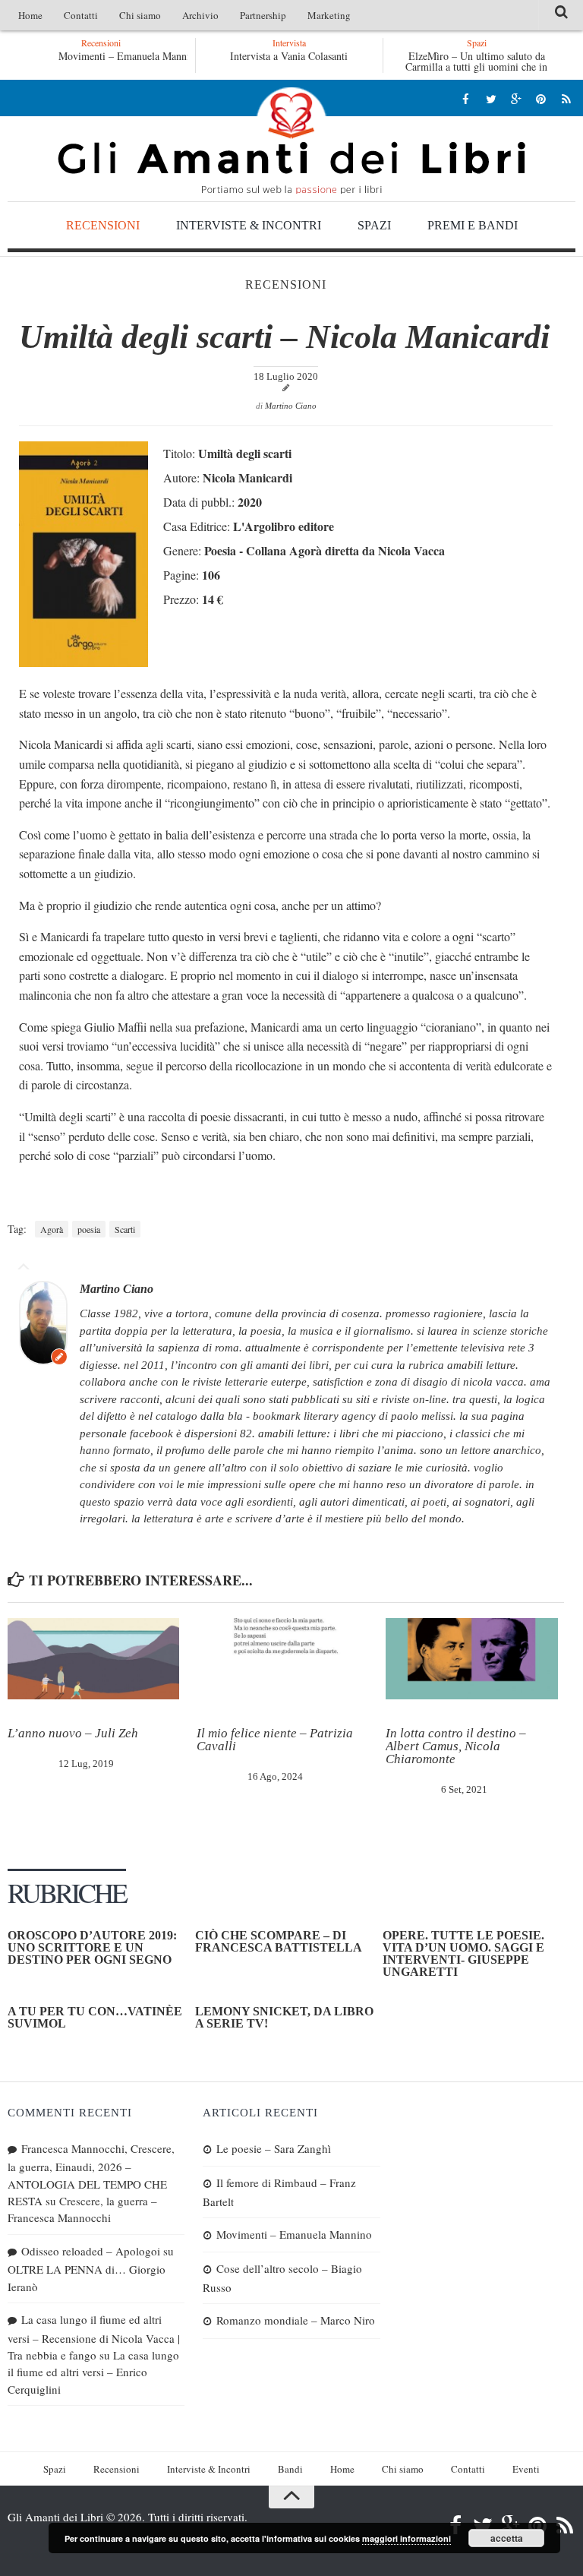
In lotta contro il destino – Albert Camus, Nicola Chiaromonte (456, 1746)
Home (30, 15)
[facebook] (466, 98)
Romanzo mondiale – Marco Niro (296, 2320)
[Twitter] (491, 98)
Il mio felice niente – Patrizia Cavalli (275, 1740)
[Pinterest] (541, 98)
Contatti (81, 15)
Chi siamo (140, 15)
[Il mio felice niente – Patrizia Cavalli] (282, 1659)
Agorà (52, 1229)
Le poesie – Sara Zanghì (274, 2148)
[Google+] (516, 98)
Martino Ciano (291, 406)
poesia (89, 1229)
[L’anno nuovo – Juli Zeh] (93, 1659)
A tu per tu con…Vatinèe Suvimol (95, 2017)
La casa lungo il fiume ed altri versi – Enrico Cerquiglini (93, 2372)
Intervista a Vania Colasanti (289, 56)
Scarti (125, 1229)
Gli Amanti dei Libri (291, 141)
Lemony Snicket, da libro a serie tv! (284, 2017)
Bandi (290, 2469)
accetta (507, 2538)
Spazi (374, 225)
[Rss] (566, 98)
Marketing (329, 15)
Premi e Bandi (473, 225)
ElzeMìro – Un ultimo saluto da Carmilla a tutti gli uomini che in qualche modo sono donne (476, 66)
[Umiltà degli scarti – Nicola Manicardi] (84, 662)
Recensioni (103, 225)
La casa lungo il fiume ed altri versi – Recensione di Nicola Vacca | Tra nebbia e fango (94, 2337)
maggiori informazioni (407, 2538)
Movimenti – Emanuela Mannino (129, 56)
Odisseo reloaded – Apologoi (91, 2251)
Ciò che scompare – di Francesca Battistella (279, 1941)
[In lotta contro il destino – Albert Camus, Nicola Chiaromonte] (471, 1659)
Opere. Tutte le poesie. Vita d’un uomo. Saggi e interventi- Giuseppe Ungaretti (463, 1953)
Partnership (263, 15)
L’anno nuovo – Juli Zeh (73, 1733)
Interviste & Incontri (249, 225)
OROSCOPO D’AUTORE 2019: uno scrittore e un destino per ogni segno (92, 1947)
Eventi (526, 2469)
